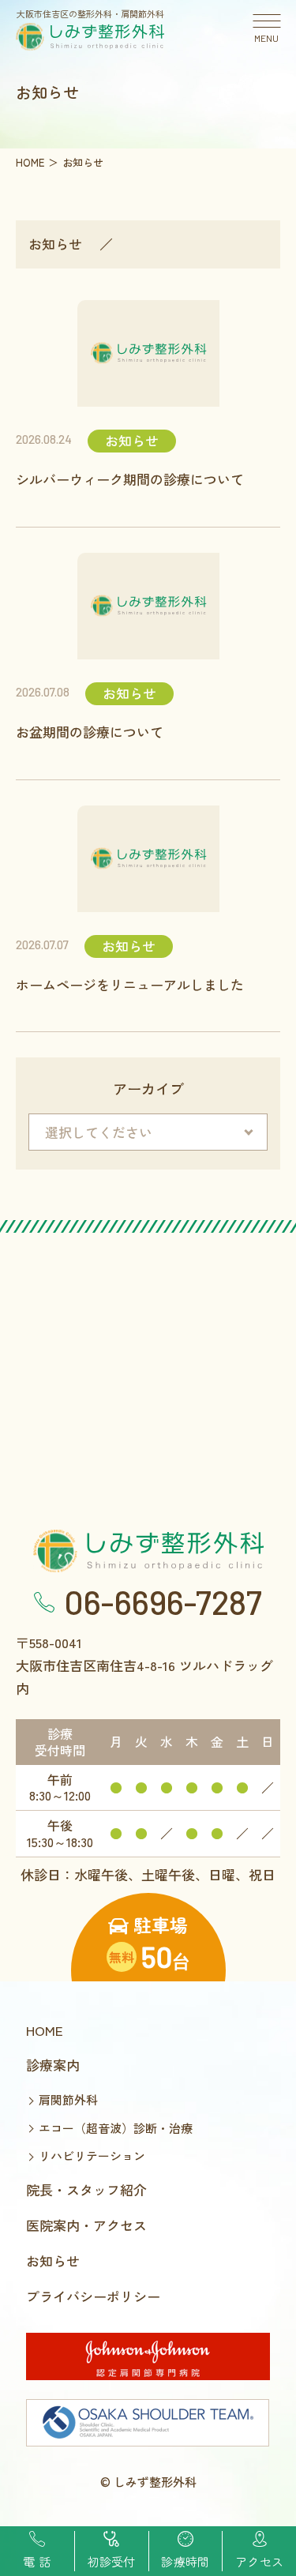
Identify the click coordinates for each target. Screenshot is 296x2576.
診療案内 (53, 2065)
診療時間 (185, 2561)
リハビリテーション (92, 2155)
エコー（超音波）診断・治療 (116, 2128)
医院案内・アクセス (86, 2225)
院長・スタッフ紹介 (86, 2189)
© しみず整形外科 (148, 2482)
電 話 (37, 2561)
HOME (45, 2030)
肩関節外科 (68, 2099)
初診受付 (112, 2561)
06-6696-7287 (163, 1602)
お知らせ (55, 244)
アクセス (259, 2561)
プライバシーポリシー (93, 2296)
